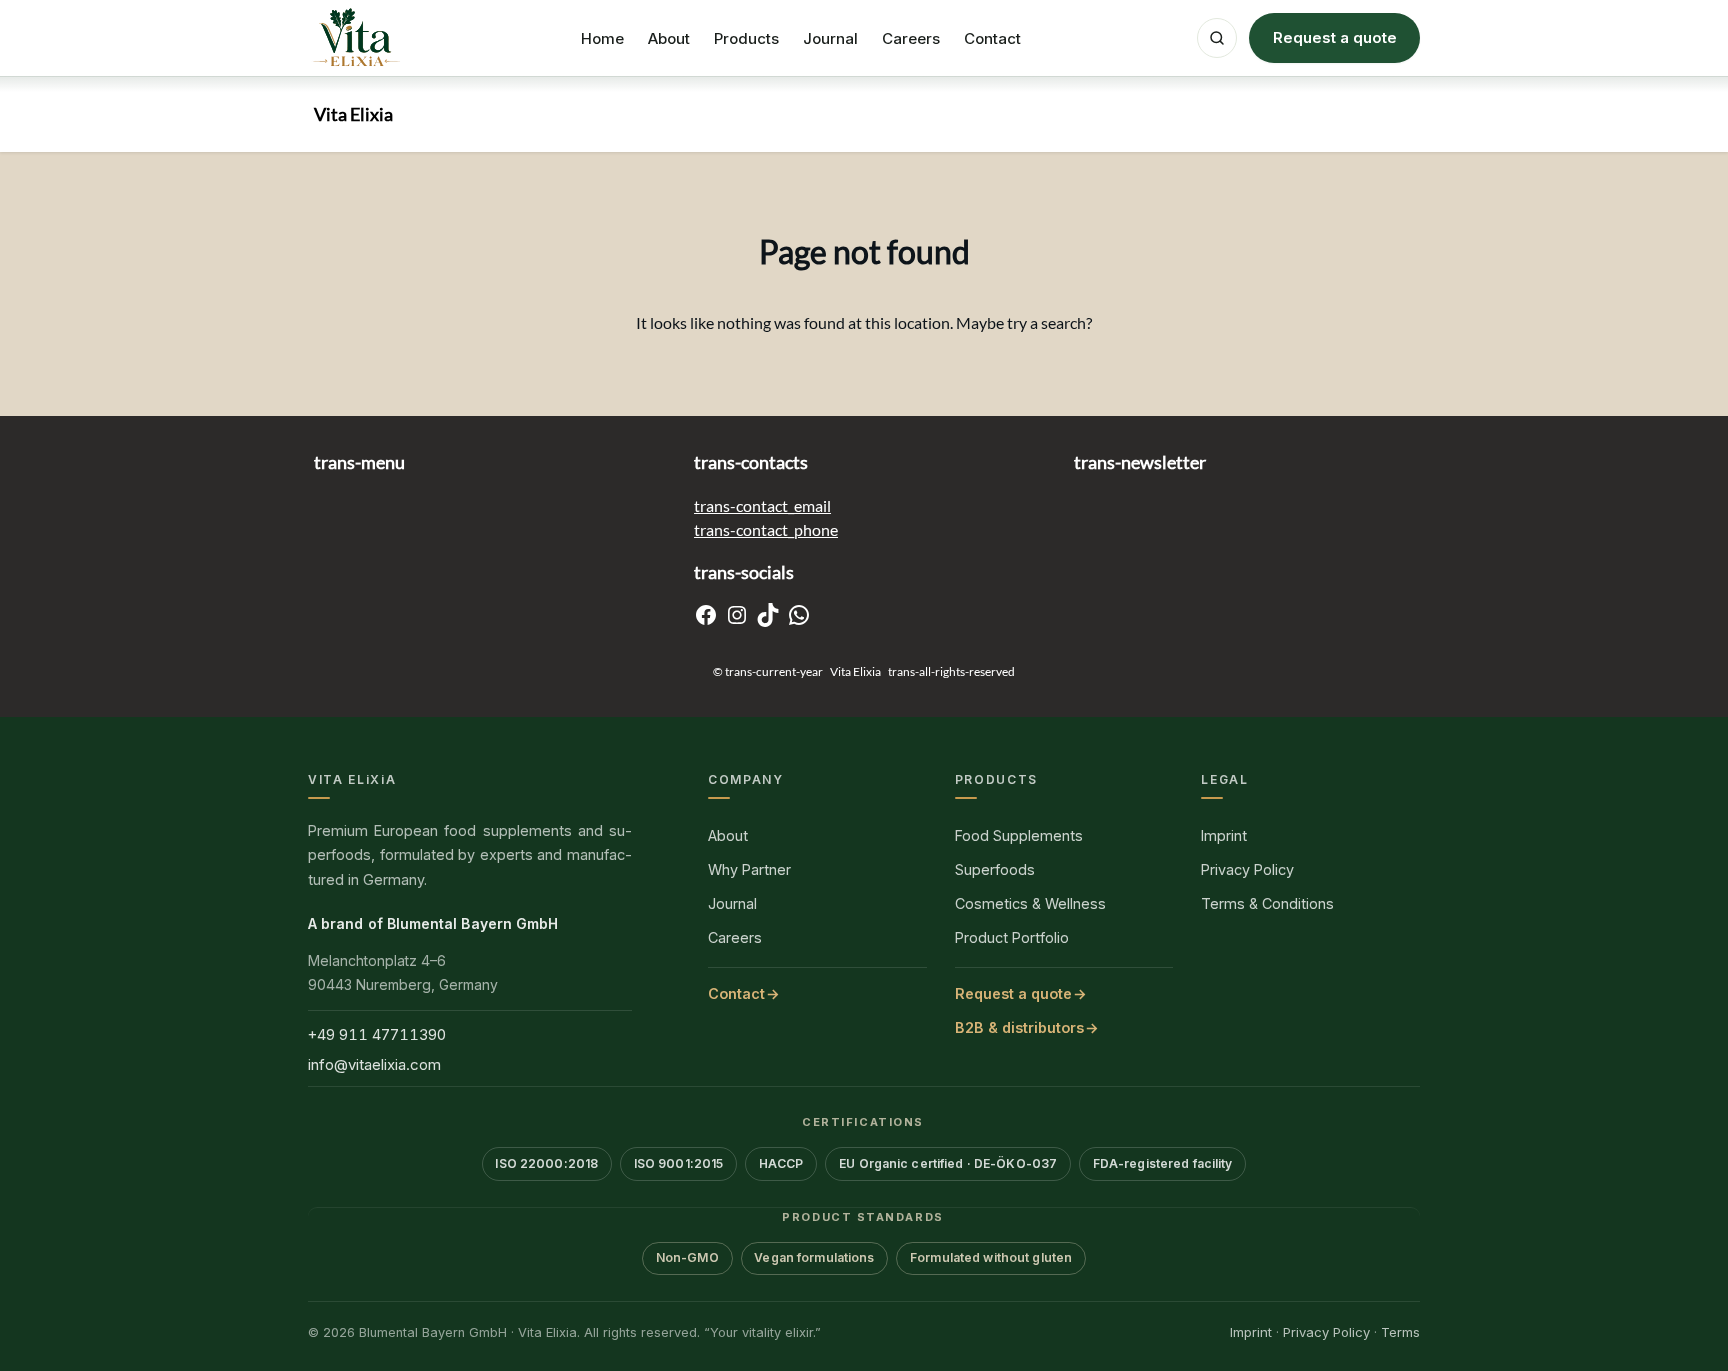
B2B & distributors (1019, 1027)
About (669, 38)
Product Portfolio (1012, 937)
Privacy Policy (1247, 869)
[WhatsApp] (799, 615)
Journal (830, 38)
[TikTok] (768, 615)
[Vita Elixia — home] (356, 38)
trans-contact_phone (766, 529)
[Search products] (1217, 38)
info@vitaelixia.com (374, 1064)
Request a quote (1335, 37)
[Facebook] (706, 615)
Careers (911, 38)
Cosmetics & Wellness (1030, 903)
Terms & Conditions (1267, 903)
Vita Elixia (353, 114)
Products (746, 38)
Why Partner (749, 869)
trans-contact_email (762, 505)
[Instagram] (737, 615)
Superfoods (995, 869)
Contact (992, 38)
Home (602, 38)
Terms (1400, 1332)
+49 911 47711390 (377, 1034)
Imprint (1224, 835)
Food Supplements (1019, 835)
